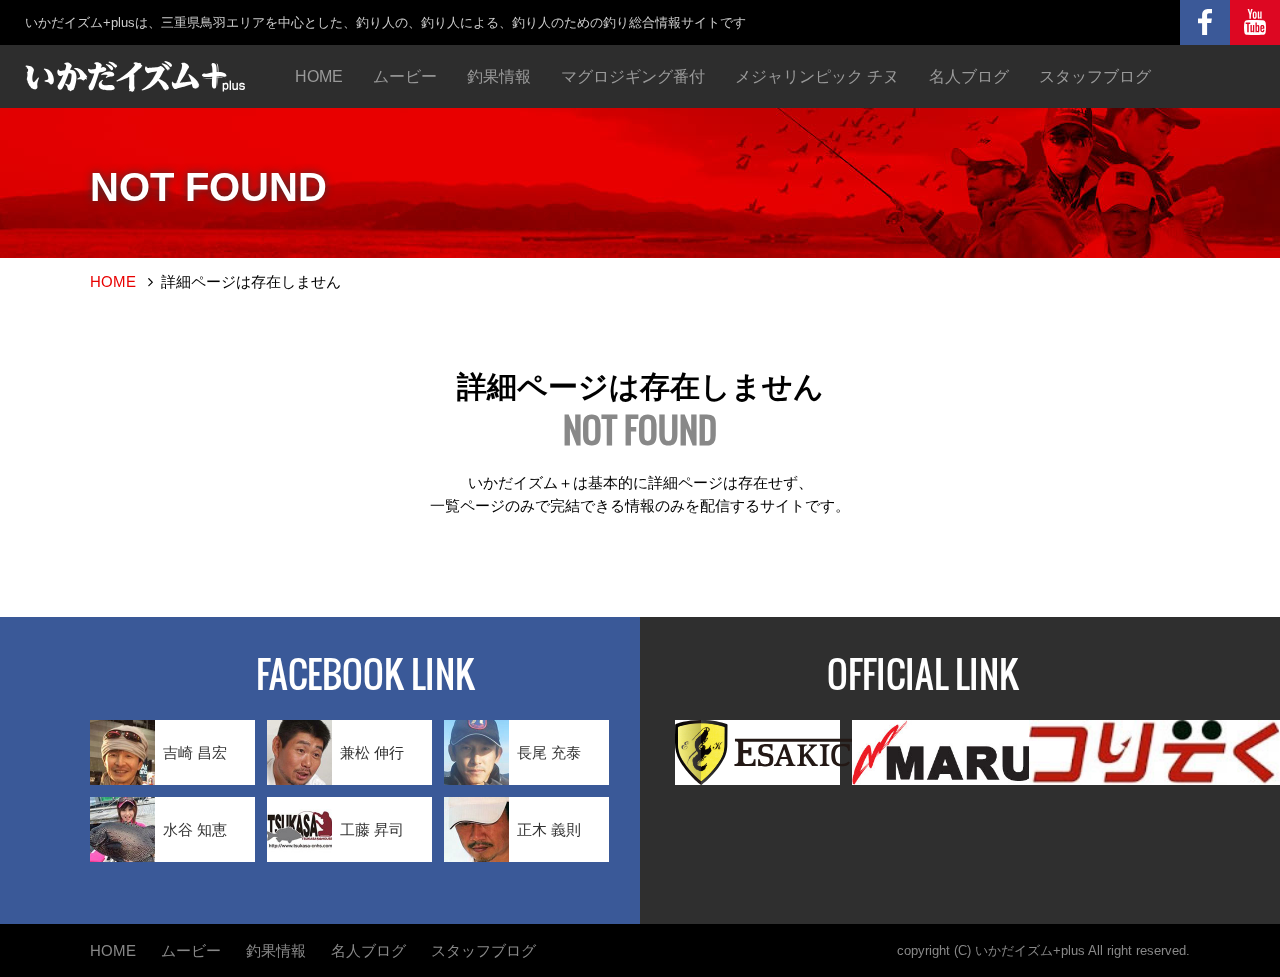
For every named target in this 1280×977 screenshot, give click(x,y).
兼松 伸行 (372, 752)
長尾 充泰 (549, 752)
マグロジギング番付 (633, 76)
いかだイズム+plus (1030, 950)
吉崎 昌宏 (195, 752)
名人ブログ (969, 76)
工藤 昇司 (372, 829)
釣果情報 (499, 76)
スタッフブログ (1095, 76)
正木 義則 (549, 829)
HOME (319, 76)
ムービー (405, 76)
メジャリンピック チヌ (817, 76)
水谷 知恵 (195, 829)
